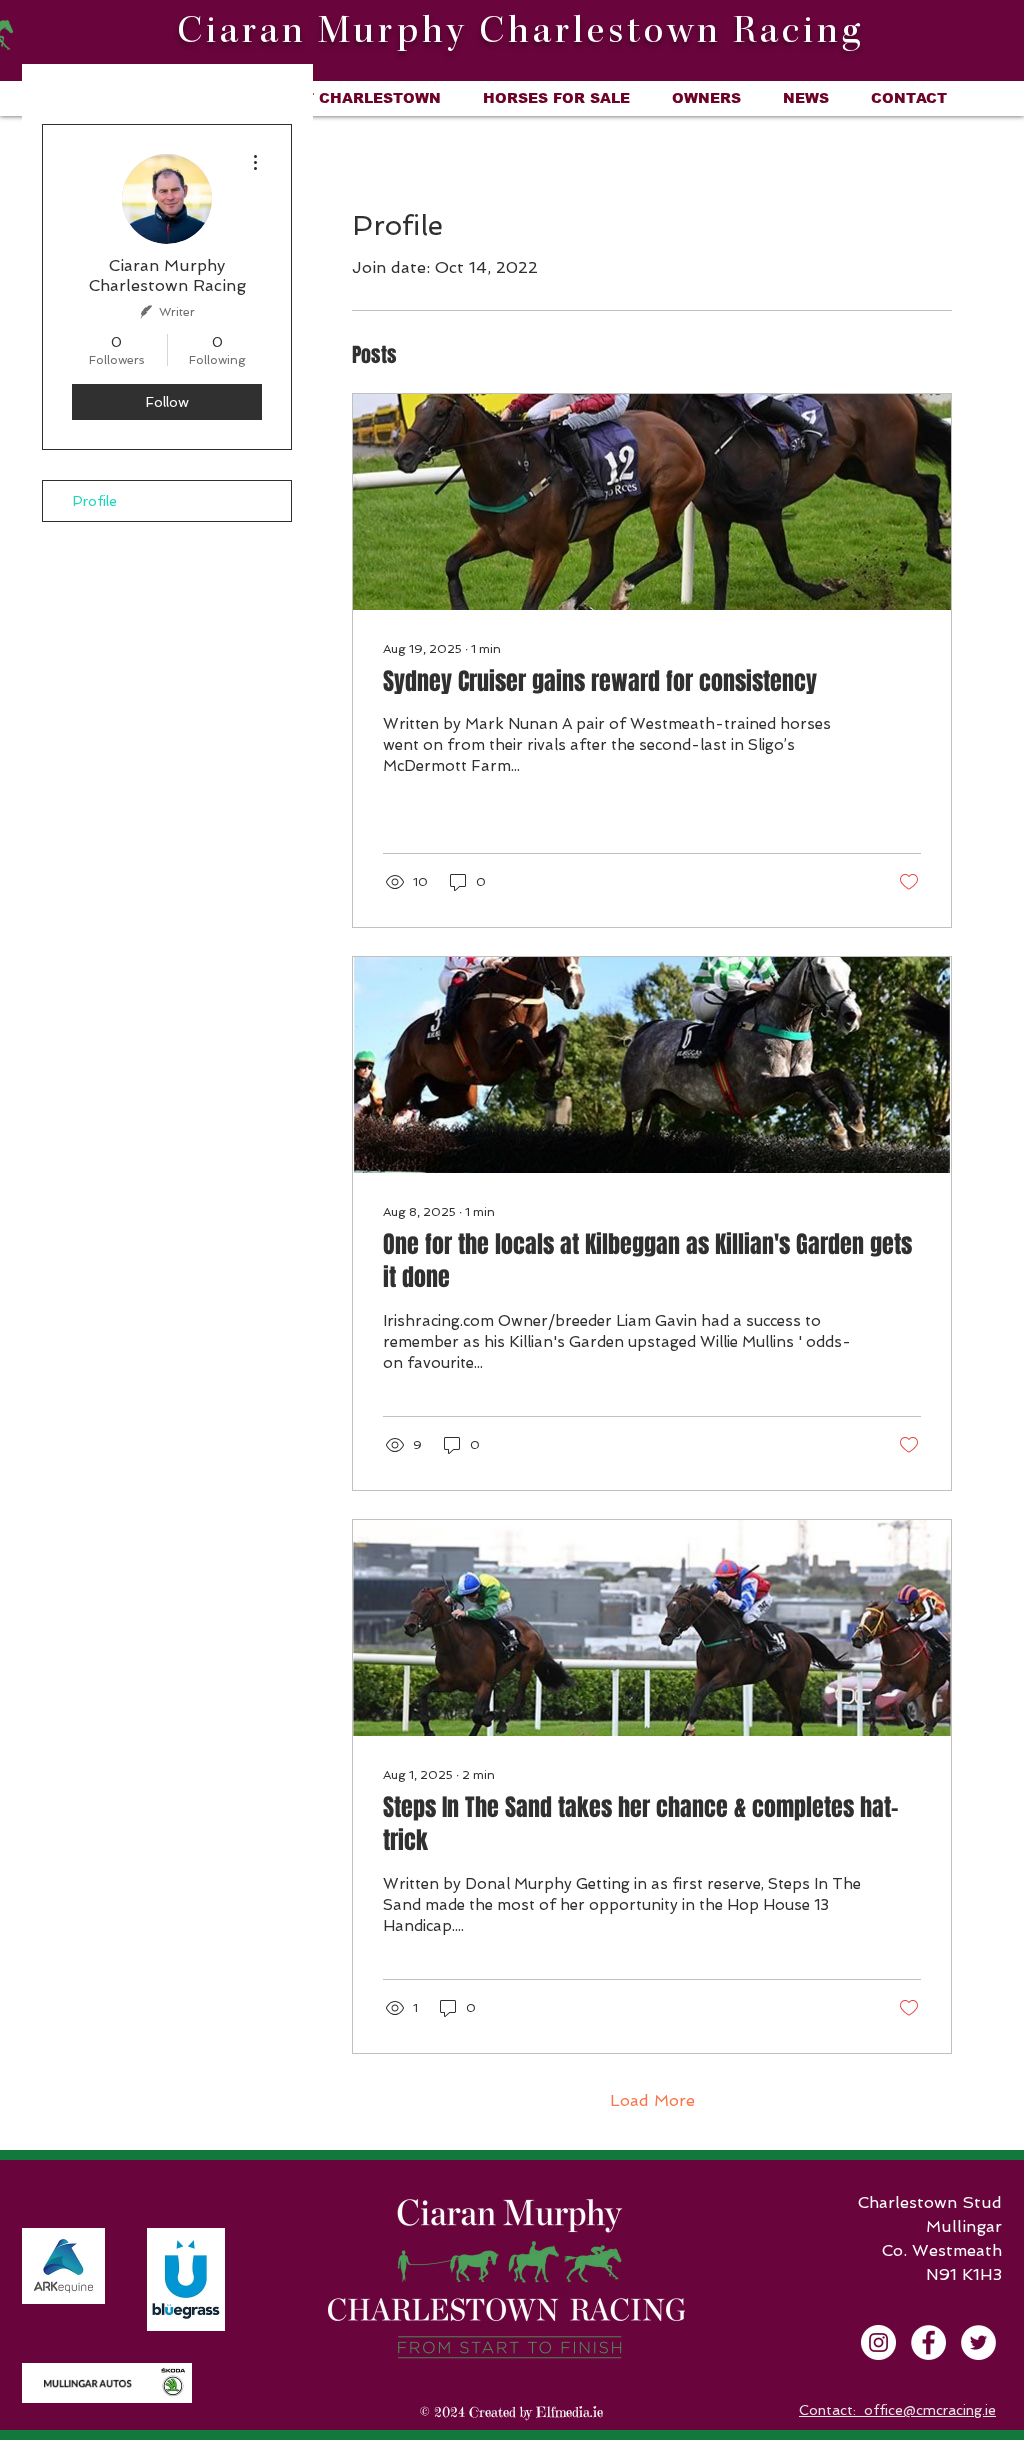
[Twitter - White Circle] (978, 2342)
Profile (95, 501)
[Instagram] (878, 2342)
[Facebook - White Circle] (928, 2342)
